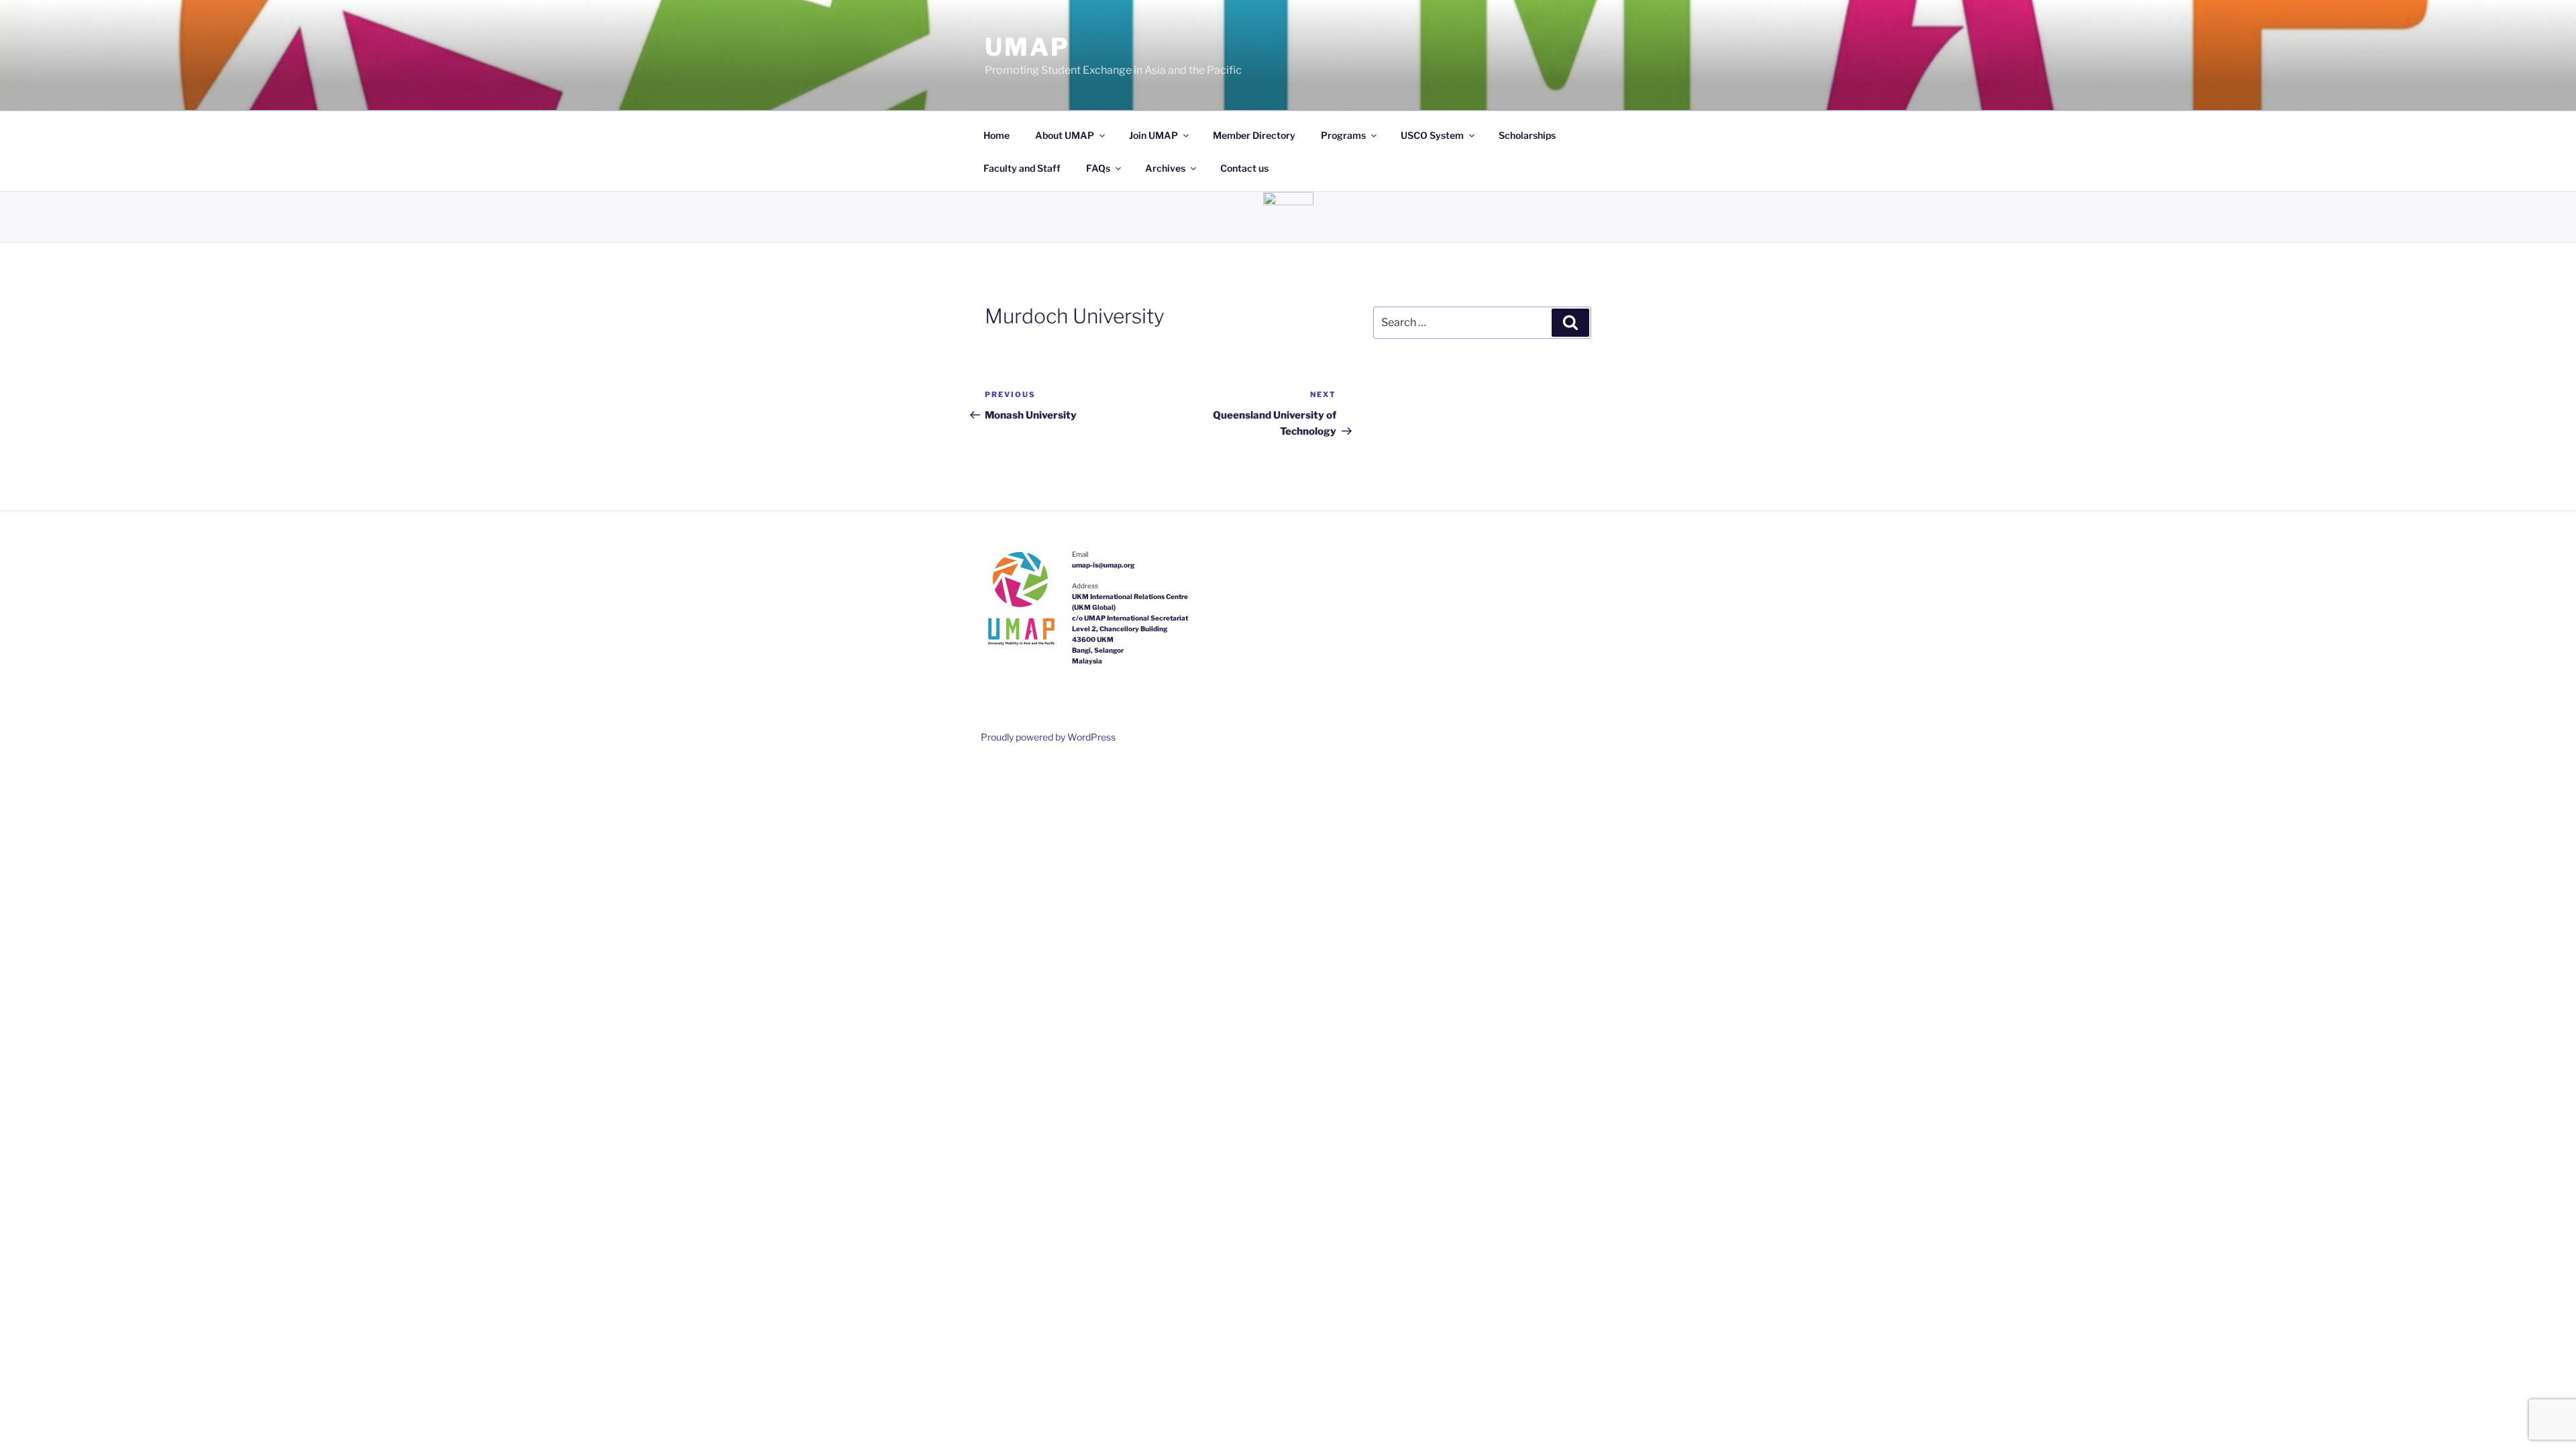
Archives (1165, 168)
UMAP (1027, 47)
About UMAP (1065, 135)
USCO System (1432, 135)
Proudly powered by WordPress (1048, 737)
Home (997, 135)
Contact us (1244, 168)
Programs (1343, 135)
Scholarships (1527, 135)
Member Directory (1254, 135)
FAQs (1098, 168)
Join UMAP (1153, 135)
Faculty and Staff (1022, 168)
